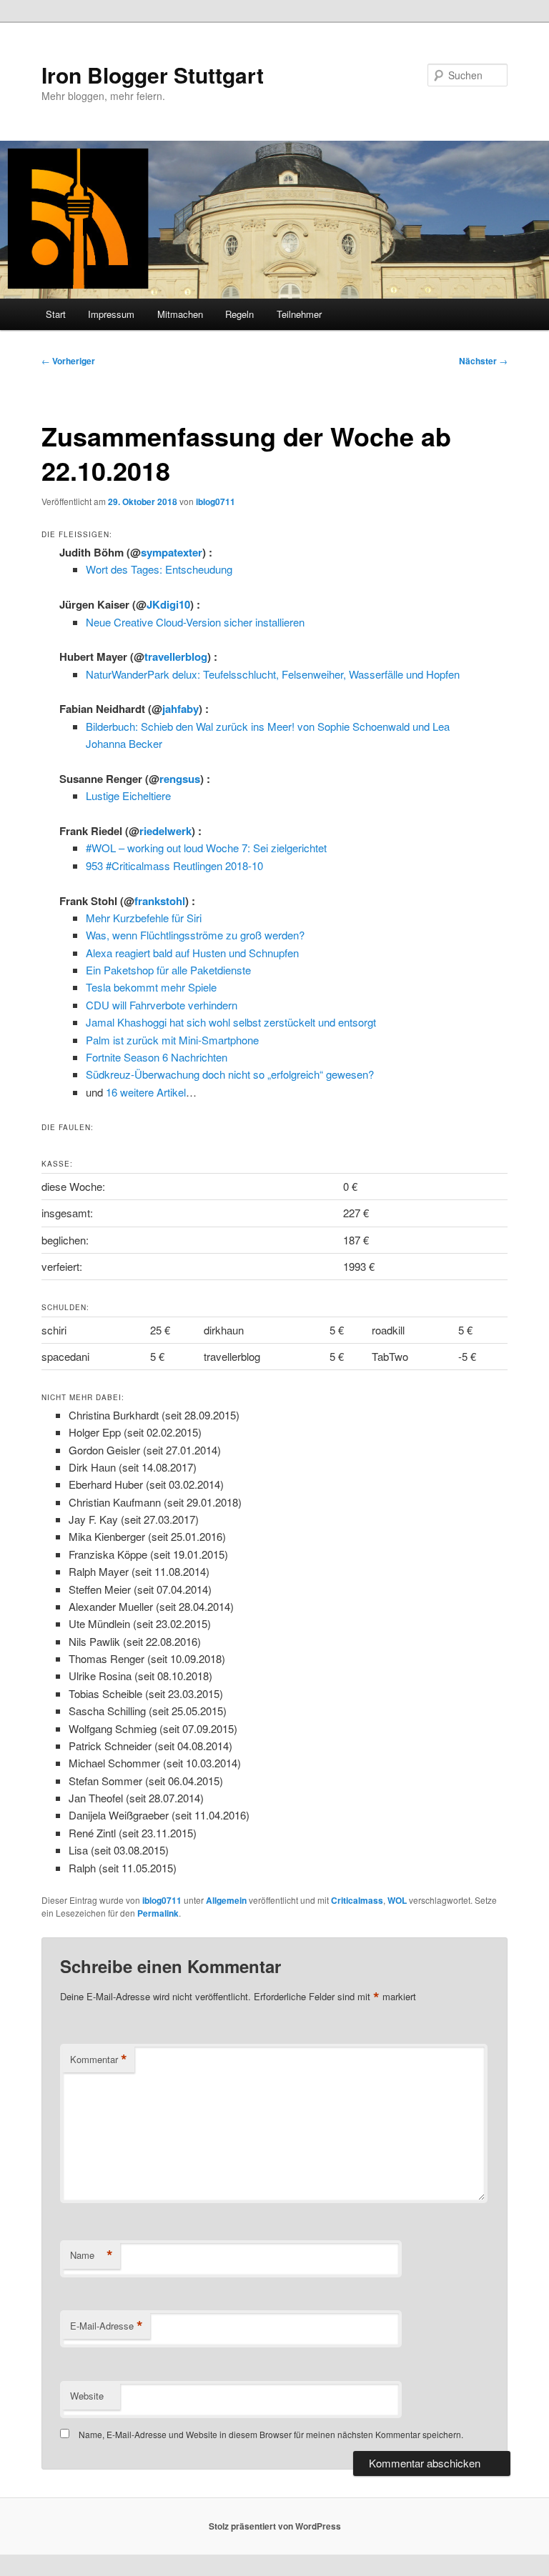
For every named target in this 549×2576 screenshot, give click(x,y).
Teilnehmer (299, 314)
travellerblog (176, 657)
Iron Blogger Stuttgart (153, 75)
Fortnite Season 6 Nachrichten (157, 1057)
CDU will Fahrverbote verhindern (162, 1005)
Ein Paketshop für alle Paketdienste (168, 970)
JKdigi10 (168, 604)
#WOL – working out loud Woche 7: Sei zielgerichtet (206, 848)
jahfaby (180, 709)
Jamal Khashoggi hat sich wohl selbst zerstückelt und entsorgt (231, 1022)
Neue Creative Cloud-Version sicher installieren (195, 622)
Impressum (111, 314)
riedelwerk (165, 831)
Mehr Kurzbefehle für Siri (144, 918)
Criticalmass (357, 1900)
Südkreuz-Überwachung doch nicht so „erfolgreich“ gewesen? (230, 1074)
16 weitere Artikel (146, 1092)
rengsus (180, 779)
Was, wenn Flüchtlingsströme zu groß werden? (195, 935)
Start (56, 314)
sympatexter (172, 552)
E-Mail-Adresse (107, 2326)
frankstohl (160, 901)
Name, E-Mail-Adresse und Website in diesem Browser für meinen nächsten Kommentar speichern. (271, 2434)
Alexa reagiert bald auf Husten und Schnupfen (192, 953)
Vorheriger (68, 361)
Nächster (483, 361)
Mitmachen (180, 314)
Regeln (239, 314)
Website (87, 2396)
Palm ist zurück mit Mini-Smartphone (172, 1040)
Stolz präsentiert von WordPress (275, 2526)
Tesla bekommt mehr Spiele (151, 987)
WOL (397, 1900)
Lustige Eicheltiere (128, 795)
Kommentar (99, 2060)
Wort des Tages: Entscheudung (159, 569)
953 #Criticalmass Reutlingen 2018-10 (174, 865)
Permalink (158, 1913)
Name (91, 2255)
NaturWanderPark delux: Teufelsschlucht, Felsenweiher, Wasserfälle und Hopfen (273, 674)
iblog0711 (216, 501)
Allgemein (226, 1900)
